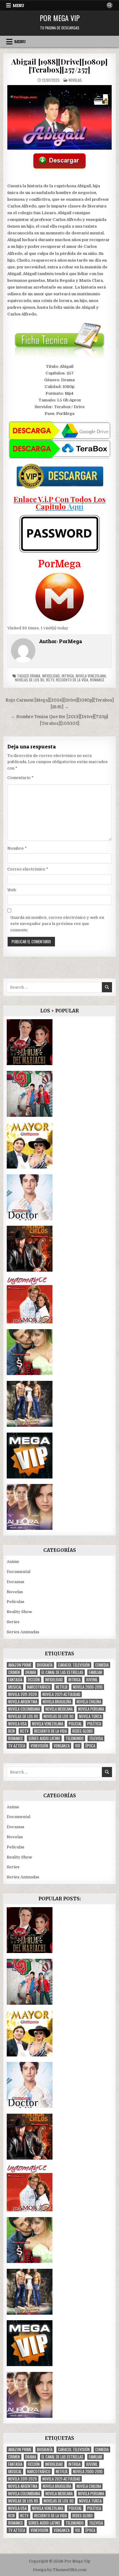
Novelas (75, 80)
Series (13, 1622)
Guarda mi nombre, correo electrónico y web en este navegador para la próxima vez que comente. (57, 924)
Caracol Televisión (74, 1665)
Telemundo (75, 1738)
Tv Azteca (17, 1746)
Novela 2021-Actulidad (61, 1694)
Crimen (14, 1672)
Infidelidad (51, 676)
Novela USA (17, 1724)
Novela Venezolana (91, 676)
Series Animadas (23, 1632)
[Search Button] (110, 5)
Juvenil (92, 1680)
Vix (78, 1746)
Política (94, 1724)
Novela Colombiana (24, 1709)
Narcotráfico (39, 1687)
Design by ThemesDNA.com (60, 2570)
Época (90, 1746)
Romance (97, 680)
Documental (18, 1572)
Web (12, 890)
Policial (75, 1724)
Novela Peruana (91, 1709)
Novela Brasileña (57, 1702)
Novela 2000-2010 (88, 1687)
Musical (15, 1687)
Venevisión (39, 1746)
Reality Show (19, 1612)
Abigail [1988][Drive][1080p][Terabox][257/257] (59, 65)
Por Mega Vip (60, 18)
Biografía (45, 1665)
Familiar (96, 1672)
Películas (16, 1602)
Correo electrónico (28, 869)
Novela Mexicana (59, 1709)
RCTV (50, 680)
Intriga (68, 676)
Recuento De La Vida (72, 680)
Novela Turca (90, 1716)
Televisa (96, 1738)
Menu (18, 6)
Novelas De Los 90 (59, 1716)
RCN (11, 1731)
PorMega (70, 641)
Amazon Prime (20, 1665)
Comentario (20, 778)
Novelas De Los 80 (30, 680)
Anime (13, 1562)
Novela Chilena (89, 1702)
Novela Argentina (23, 1702)
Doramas (16, 1582)
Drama (35, 676)
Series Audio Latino (44, 1738)
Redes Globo (83, 1731)
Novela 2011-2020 (23, 1694)
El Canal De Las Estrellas (62, 1672)
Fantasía (15, 1680)
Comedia (102, 1665)
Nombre (17, 848)
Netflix (62, 1687)
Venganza (62, 1746)
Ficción (34, 1680)
